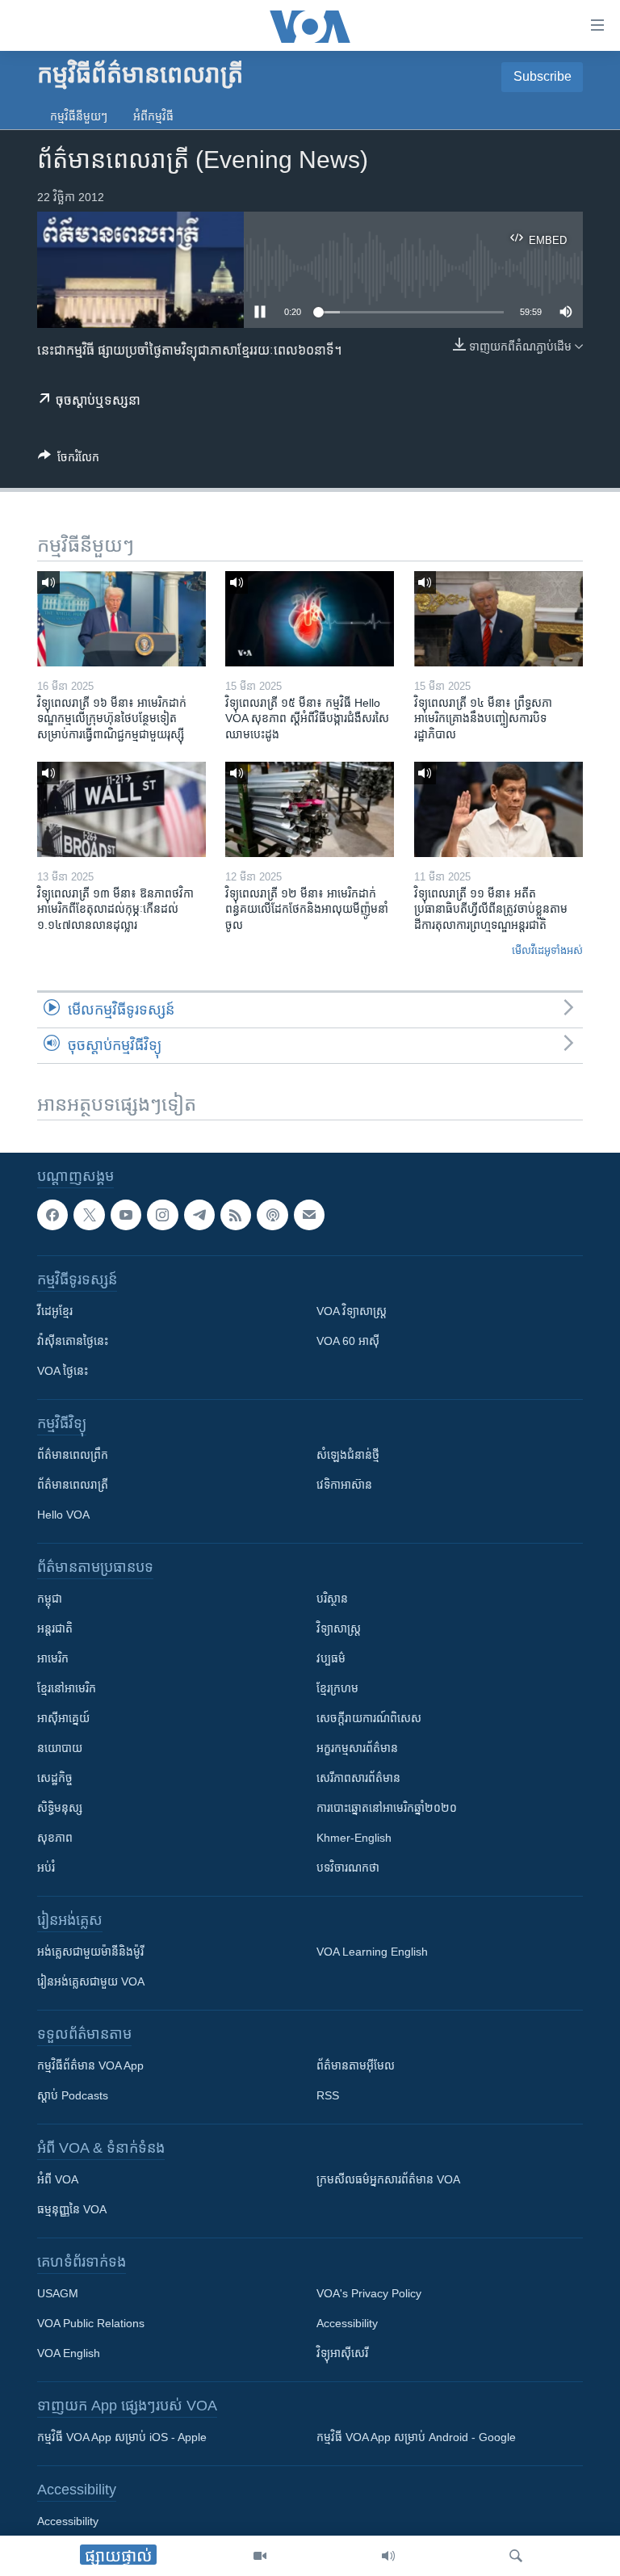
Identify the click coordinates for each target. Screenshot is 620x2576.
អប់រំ (46, 1868)
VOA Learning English (372, 1952)
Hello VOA (63, 1515)
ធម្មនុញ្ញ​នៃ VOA (72, 2210)
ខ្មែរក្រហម (337, 1689)
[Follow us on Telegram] (199, 1215)
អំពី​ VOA (58, 2180)
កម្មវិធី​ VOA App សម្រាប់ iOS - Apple (122, 2438)
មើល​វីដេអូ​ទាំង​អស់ (547, 950)
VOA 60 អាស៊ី (348, 1342)
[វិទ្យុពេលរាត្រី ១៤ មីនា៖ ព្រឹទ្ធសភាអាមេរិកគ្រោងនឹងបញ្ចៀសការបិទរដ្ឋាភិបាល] (499, 619)
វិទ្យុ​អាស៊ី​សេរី (342, 2354)
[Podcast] (272, 1215)
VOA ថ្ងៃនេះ (63, 1372)
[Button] (69, 460)
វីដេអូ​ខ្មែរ (55, 1312)
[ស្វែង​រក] (516, 2556)
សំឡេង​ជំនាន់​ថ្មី (348, 1456)
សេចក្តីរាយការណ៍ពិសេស (369, 1719)
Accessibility (347, 2324)
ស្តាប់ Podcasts (73, 2096)
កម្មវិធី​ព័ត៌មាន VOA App (90, 2066)
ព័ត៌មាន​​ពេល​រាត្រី (73, 1486)
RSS (328, 2096)
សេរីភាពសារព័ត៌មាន (358, 1779)
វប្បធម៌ (331, 1659)
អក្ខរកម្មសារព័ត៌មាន (357, 1749)
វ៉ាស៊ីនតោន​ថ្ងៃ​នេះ (73, 1342)
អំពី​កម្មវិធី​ (153, 116)
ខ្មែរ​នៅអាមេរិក (67, 1689)
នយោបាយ (60, 1749)
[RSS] (236, 1215)
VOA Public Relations (91, 2324)
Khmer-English (354, 1838)
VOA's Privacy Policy (369, 2294)
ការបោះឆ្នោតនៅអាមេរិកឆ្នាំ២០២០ (387, 1809)
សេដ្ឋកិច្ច (55, 1779)
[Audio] (388, 2556)
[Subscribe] (309, 1215)
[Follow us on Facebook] (52, 1215)
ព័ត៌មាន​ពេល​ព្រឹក (73, 1456)
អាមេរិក (53, 1659)
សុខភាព (55, 1838)
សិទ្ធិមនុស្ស (60, 1809)
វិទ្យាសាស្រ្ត (339, 1629)
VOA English (69, 2354)
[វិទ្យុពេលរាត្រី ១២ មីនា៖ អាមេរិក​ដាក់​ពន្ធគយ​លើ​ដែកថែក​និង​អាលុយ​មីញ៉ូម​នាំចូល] (310, 809)
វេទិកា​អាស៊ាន (344, 1486)
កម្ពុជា (50, 1599)
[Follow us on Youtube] (126, 1215)
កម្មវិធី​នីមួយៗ (79, 116)
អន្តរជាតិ (55, 1629)
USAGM (58, 2294)
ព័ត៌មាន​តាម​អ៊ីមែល (356, 2066)
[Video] (260, 2556)
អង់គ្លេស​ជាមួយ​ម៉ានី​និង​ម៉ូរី (90, 1952)
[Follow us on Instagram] (162, 1215)
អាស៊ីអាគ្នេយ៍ (63, 1719)
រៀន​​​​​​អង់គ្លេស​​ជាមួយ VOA (91, 1982)
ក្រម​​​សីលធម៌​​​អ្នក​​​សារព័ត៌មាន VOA (388, 2180)
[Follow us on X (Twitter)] (89, 1215)
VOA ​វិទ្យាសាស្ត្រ (352, 1312)
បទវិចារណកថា (348, 1868)
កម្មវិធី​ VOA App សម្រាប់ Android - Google (416, 2438)
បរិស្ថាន (332, 1599)
